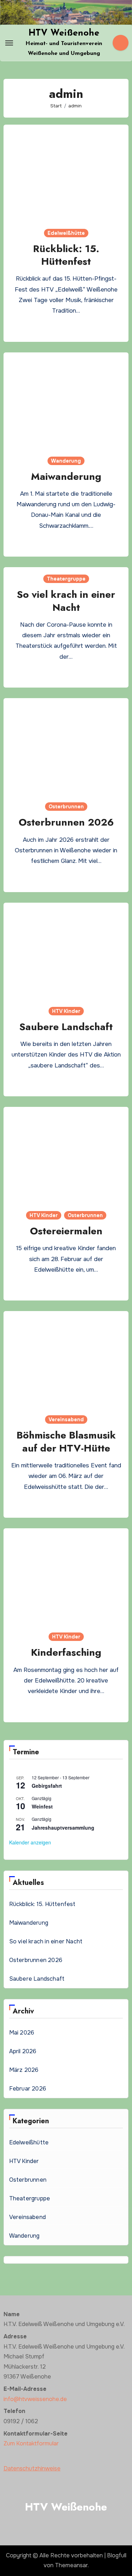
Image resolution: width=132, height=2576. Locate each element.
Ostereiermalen (66, 1231)
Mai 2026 (22, 2033)
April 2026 (23, 2051)
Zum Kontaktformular (31, 2443)
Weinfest (42, 1806)
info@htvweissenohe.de (35, 2399)
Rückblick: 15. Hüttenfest (66, 255)
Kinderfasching (66, 1652)
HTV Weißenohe (64, 33)
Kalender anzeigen (30, 1842)
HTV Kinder (66, 1011)
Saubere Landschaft (66, 1027)
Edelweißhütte (66, 233)
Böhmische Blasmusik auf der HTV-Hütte (66, 1441)
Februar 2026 (28, 2089)
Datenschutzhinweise (32, 2468)
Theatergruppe (66, 579)
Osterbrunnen (66, 807)
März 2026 (24, 2070)
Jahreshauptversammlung (63, 1828)
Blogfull (117, 2555)
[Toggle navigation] (9, 43)
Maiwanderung (66, 477)
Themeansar (71, 2565)
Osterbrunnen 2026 (66, 822)
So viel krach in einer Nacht (66, 601)
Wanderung (66, 461)
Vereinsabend (66, 1419)
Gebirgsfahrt (47, 1786)
